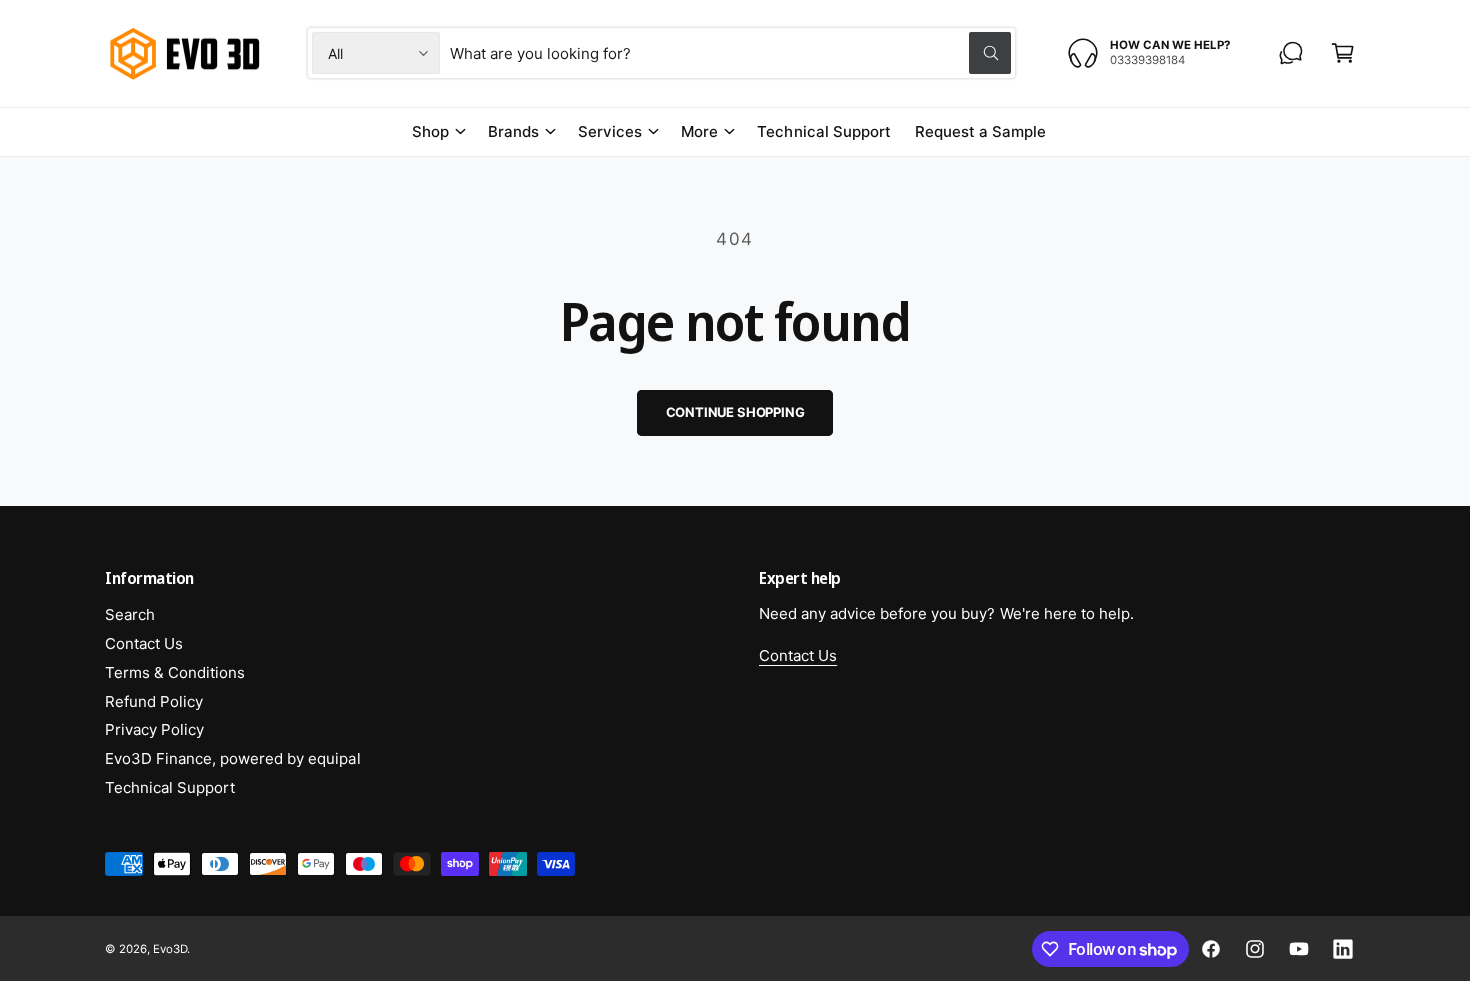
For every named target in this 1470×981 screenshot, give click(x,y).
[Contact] (1291, 53)
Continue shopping (735, 412)
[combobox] (730, 53)
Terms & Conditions (175, 672)
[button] (1343, 53)
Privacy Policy (154, 729)
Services (610, 131)
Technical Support (170, 787)
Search (130, 614)
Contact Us (144, 643)
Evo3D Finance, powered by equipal (233, 758)
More (699, 131)
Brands (513, 131)
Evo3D (170, 949)
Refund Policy (154, 701)
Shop (430, 131)
